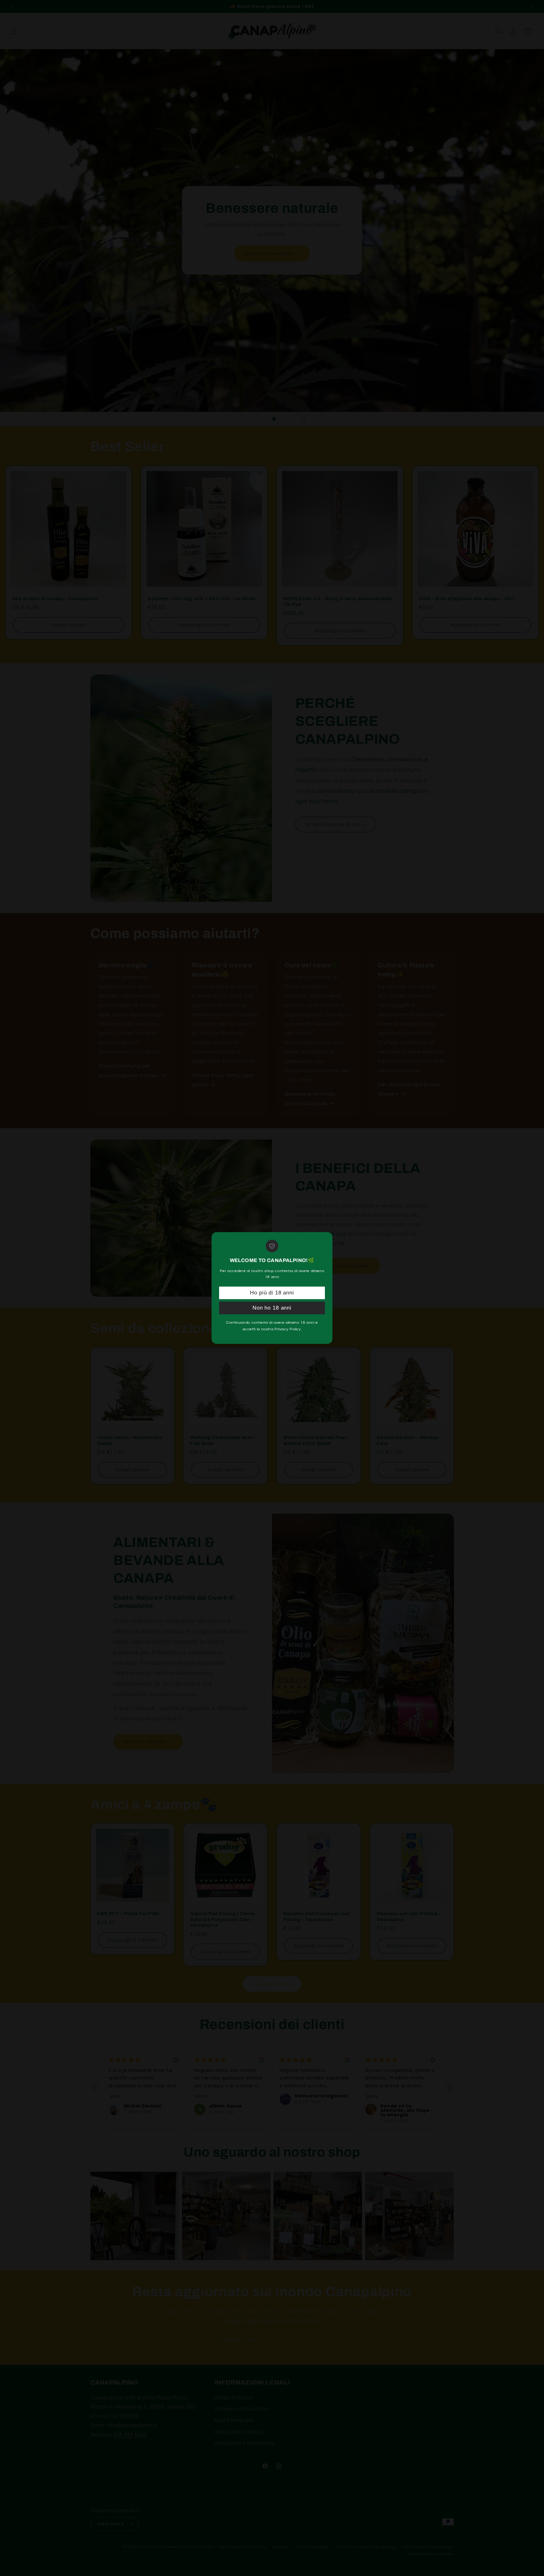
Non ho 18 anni (272, 1308)
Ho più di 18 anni (272, 1293)
